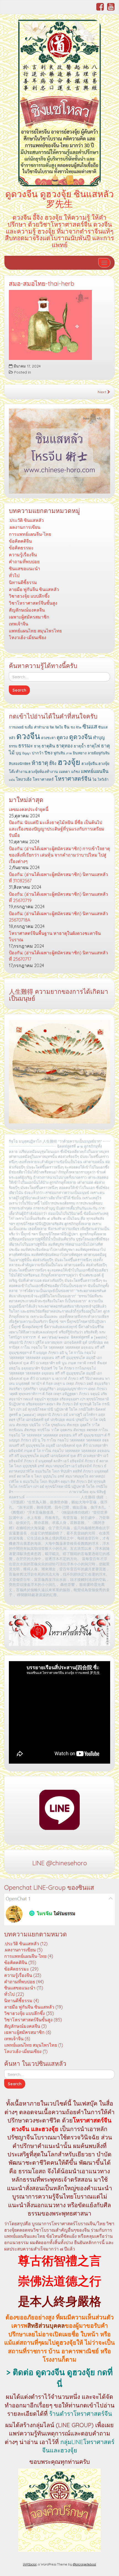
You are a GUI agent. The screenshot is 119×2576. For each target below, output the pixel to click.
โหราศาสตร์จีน (73, 779)
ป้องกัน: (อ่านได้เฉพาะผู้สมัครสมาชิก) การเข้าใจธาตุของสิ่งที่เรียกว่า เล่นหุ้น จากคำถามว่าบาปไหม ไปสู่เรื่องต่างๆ (59, 855)
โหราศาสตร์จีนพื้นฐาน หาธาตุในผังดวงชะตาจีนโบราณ (55, 936)
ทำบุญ (99, 737)
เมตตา (64, 772)
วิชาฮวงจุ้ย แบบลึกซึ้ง (29, 596)
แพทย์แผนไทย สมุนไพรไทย (35, 631)
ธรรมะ (26, 746)
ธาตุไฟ (93, 746)
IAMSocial (30, 2564)
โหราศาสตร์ (43, 779)
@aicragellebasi (84, 2564)
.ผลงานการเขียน (25, 527)
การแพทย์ (16, 727)
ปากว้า (38, 753)
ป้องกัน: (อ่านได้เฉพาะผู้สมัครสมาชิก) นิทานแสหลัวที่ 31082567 (58, 878)
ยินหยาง (80, 753)
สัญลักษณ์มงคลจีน (27, 610)
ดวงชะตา (48, 738)
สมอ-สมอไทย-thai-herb (42, 284)
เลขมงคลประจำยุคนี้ (29, 809)
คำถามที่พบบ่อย (24, 562)
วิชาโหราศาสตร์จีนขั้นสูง (33, 603)
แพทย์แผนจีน (95, 771)
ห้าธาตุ (40, 763)
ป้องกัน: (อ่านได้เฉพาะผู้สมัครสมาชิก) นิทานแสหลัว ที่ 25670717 (58, 956)
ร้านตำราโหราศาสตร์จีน (81, 2414)
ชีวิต (79, 727)
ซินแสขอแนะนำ (24, 569)
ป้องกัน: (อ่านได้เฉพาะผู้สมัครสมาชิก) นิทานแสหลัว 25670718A (58, 917)
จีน (67, 727)
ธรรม (13, 746)
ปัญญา (26, 753)
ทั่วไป (14, 575)
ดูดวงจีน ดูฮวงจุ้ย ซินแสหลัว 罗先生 (59, 199)
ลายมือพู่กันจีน (99, 753)
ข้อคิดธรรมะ (21, 548)
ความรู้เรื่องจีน (23, 555)
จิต (52, 727)
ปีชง (49, 753)
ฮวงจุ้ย (69, 762)
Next (103, 392)
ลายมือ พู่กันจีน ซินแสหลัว (34, 589)
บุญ (18, 753)
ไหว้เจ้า (103, 779)
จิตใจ (59, 727)
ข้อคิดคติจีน (20, 541)
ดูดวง (62, 737)
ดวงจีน (28, 736)
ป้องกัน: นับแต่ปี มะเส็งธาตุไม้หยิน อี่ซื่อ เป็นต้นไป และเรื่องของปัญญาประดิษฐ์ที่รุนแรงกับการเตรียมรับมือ (57, 829)
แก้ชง (75, 772)
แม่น (12, 780)
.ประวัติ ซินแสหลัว (26, 520)
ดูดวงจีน (81, 737)
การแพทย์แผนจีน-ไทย (30, 534)
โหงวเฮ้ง (24, 779)
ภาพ (69, 753)
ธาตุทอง (64, 746)
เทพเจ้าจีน (19, 624)
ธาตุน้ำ (80, 746)
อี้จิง (53, 763)
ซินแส (90, 726)
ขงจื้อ (29, 727)
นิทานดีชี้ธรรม (23, 582)
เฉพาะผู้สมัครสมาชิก (29, 617)
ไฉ (95, 779)
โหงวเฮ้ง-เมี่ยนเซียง (28, 637)
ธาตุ (37, 746)
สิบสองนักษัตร (20, 763)
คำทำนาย (41, 727)
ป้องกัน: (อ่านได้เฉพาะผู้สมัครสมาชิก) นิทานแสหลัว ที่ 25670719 (58, 897)
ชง (73, 727)
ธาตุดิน (48, 746)
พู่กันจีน (59, 753)
